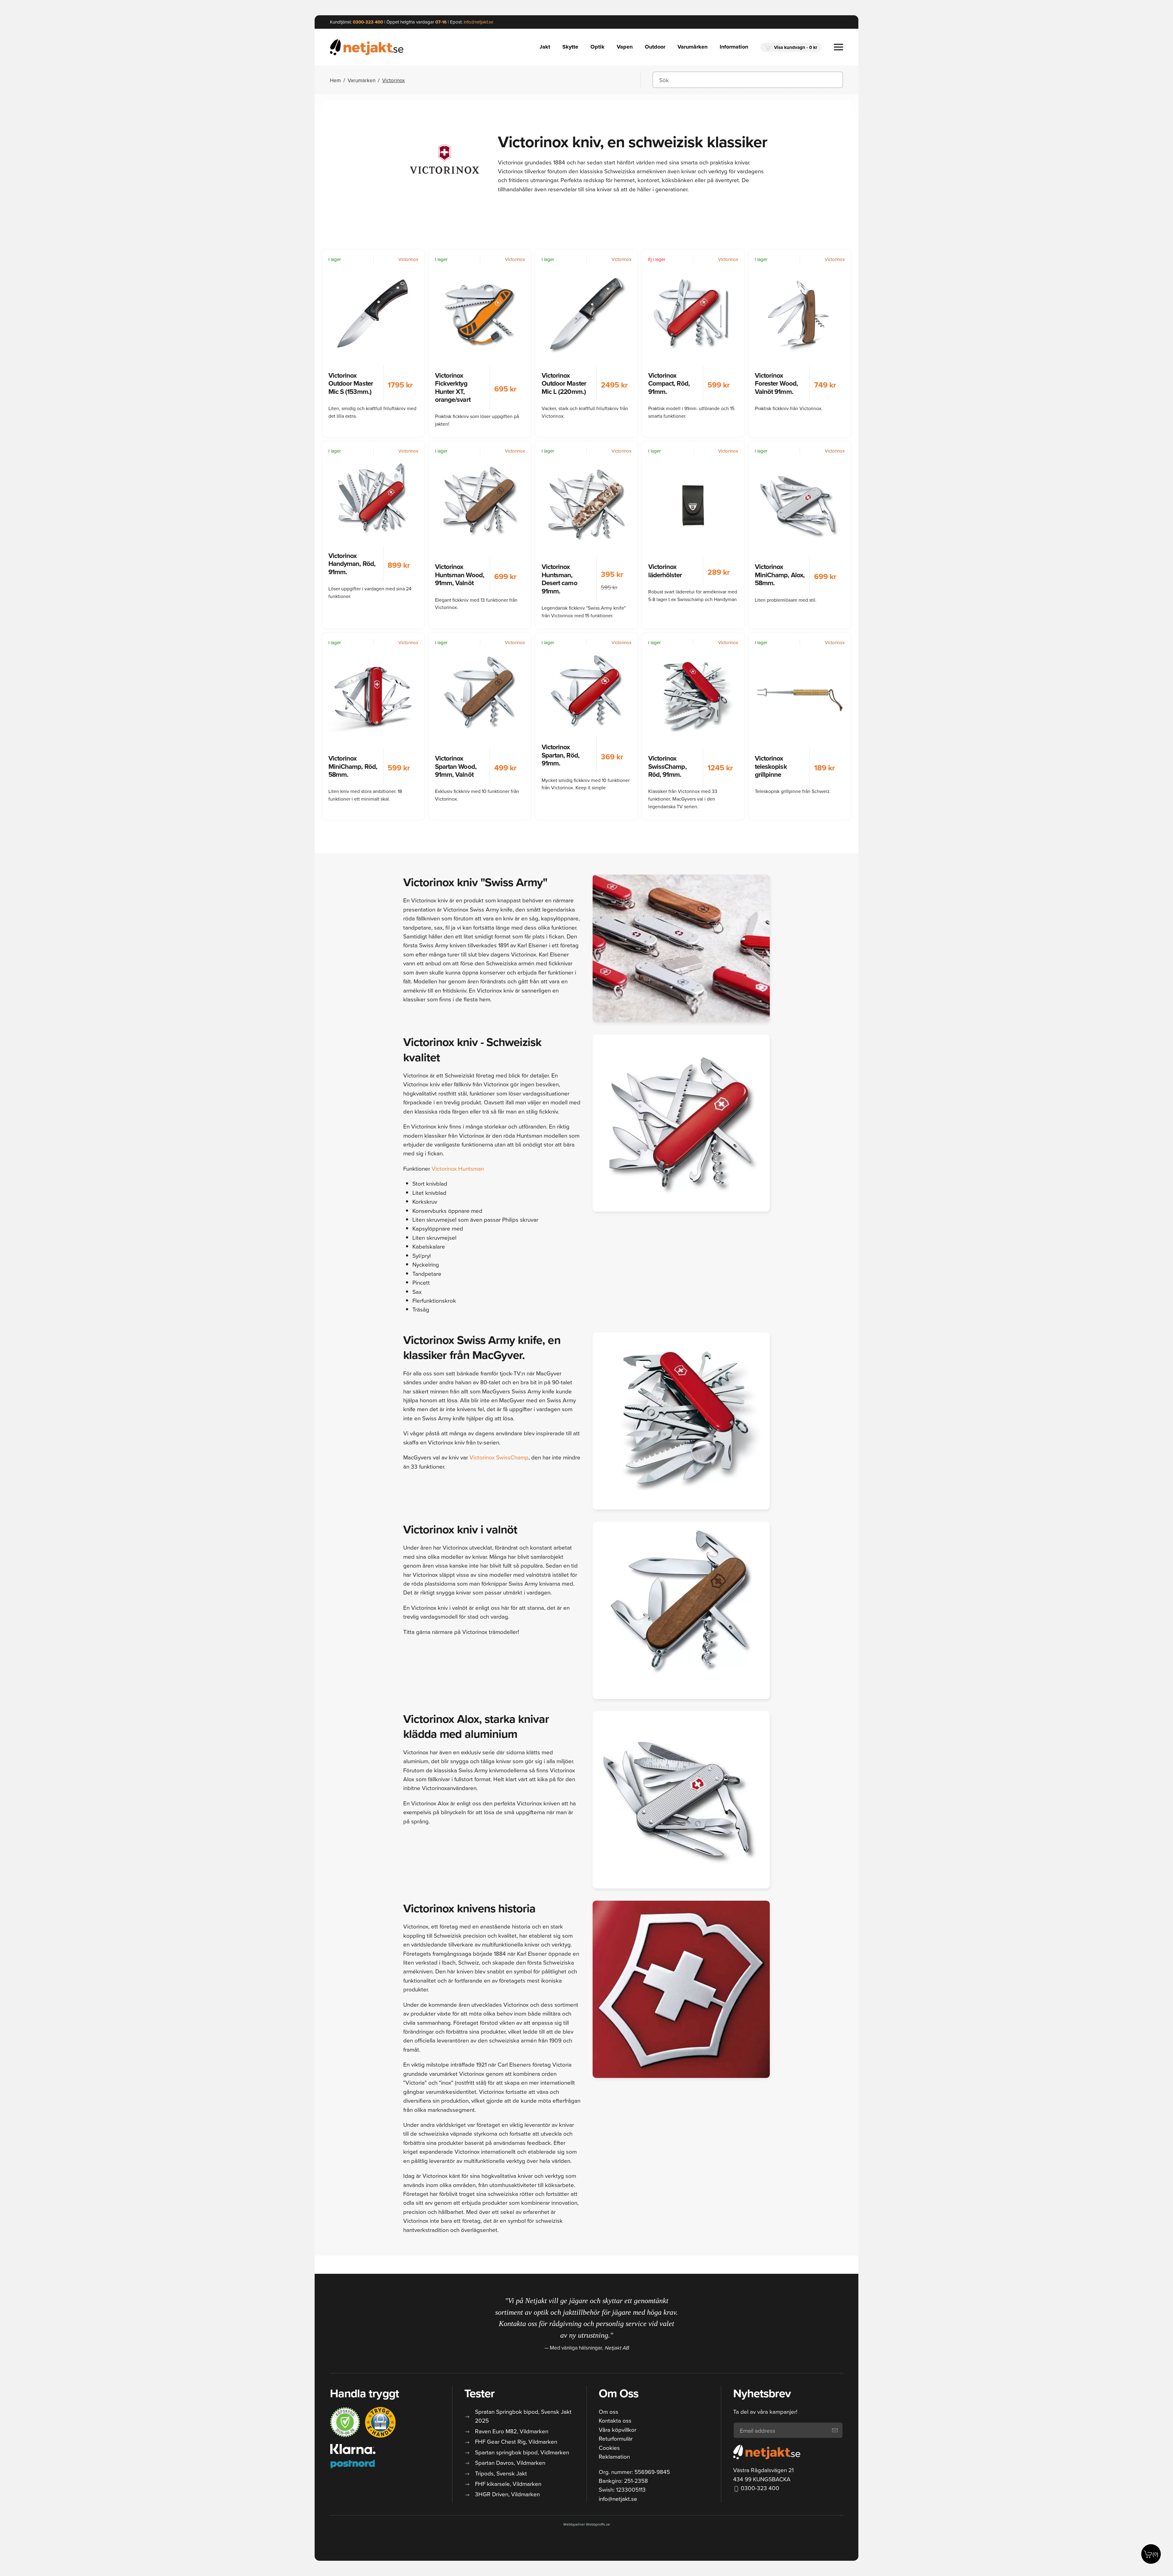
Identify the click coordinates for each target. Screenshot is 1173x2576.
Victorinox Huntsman (458, 1168)
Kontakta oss (615, 2420)
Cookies (609, 2448)
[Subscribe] (835, 2430)
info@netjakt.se (618, 2499)
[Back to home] (367, 47)
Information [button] (734, 47)
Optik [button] (597, 47)
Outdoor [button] (655, 47)
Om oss (608, 2411)
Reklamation (614, 2456)
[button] (791, 47)
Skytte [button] (570, 47)
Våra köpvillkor (618, 2429)
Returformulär (616, 2438)
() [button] (1155, 2554)
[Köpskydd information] (345, 2422)
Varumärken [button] (692, 47)
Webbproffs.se (598, 2524)
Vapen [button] (625, 47)
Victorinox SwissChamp (499, 1457)
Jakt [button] (545, 47)
